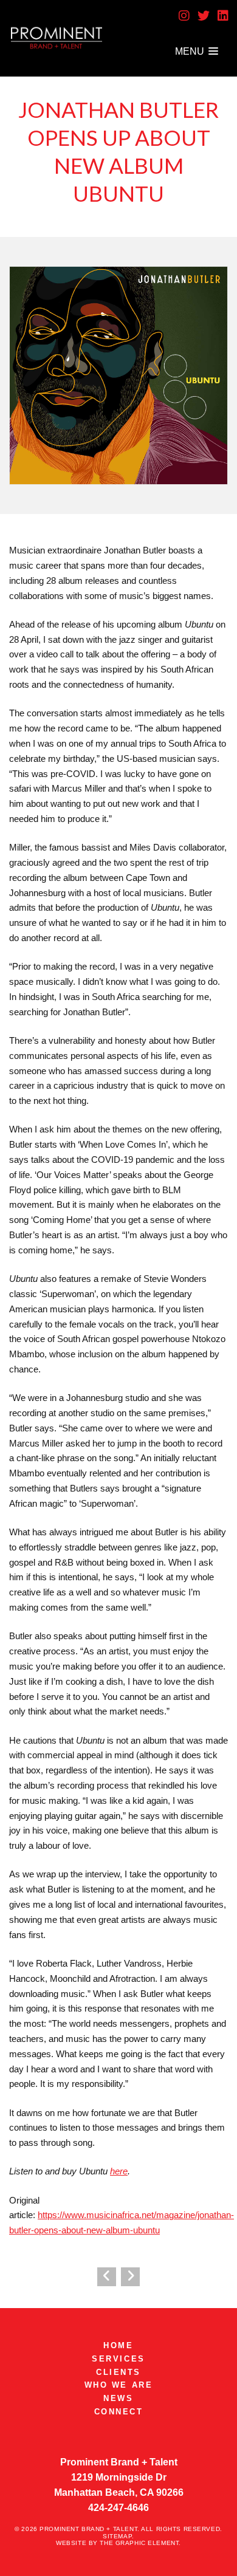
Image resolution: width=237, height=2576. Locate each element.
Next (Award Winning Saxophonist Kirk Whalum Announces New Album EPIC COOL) (130, 2276)
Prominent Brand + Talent (57, 39)
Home (118, 2345)
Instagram (184, 16)
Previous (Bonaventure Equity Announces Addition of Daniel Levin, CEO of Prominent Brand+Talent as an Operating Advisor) (106, 2276)
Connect (119, 2412)
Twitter (204, 16)
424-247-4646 (118, 2508)
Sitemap (117, 2536)
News (118, 2398)
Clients (118, 2372)
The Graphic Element (139, 2543)
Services (118, 2359)
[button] (197, 51)
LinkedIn (223, 16)
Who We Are (119, 2385)
